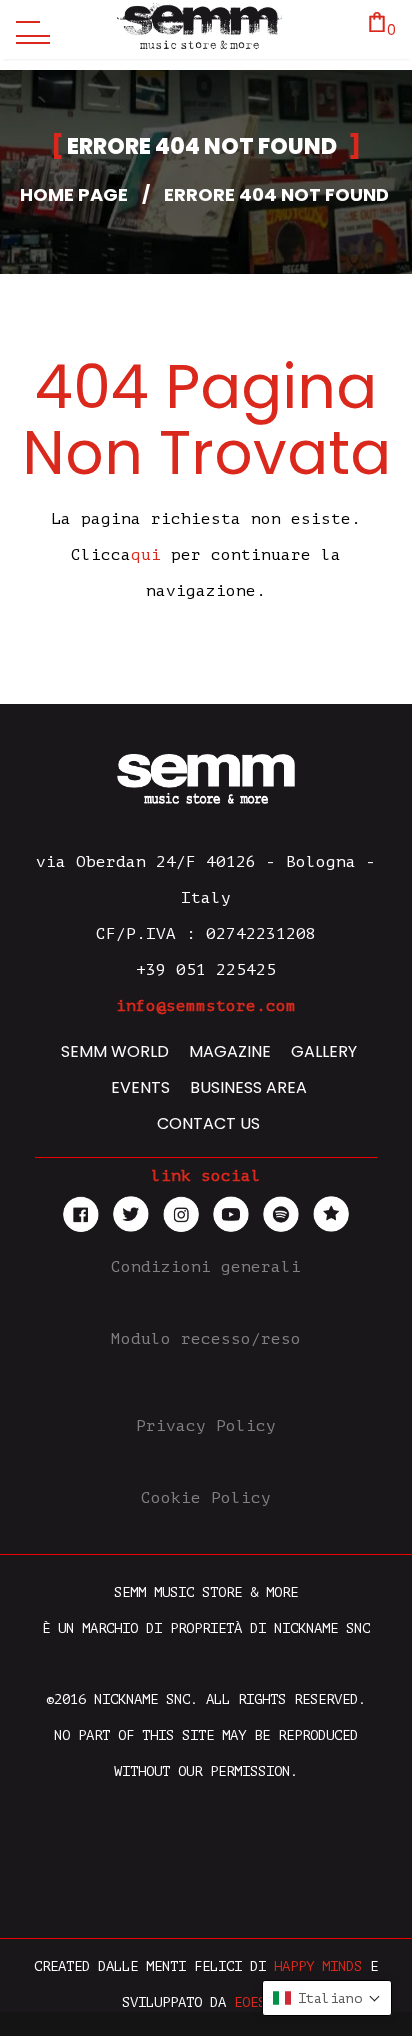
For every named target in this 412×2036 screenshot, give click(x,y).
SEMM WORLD (115, 1051)
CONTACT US (208, 1123)
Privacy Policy (206, 1426)
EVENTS (140, 1087)
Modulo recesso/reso (206, 1339)
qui (146, 555)
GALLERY (324, 1051)
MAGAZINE (230, 1051)
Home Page (74, 194)
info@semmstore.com (206, 1006)
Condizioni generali (206, 1267)
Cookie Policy (206, 1498)
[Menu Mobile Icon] (28, 30)
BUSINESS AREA (248, 1087)
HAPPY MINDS (318, 1966)
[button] (327, 1998)
